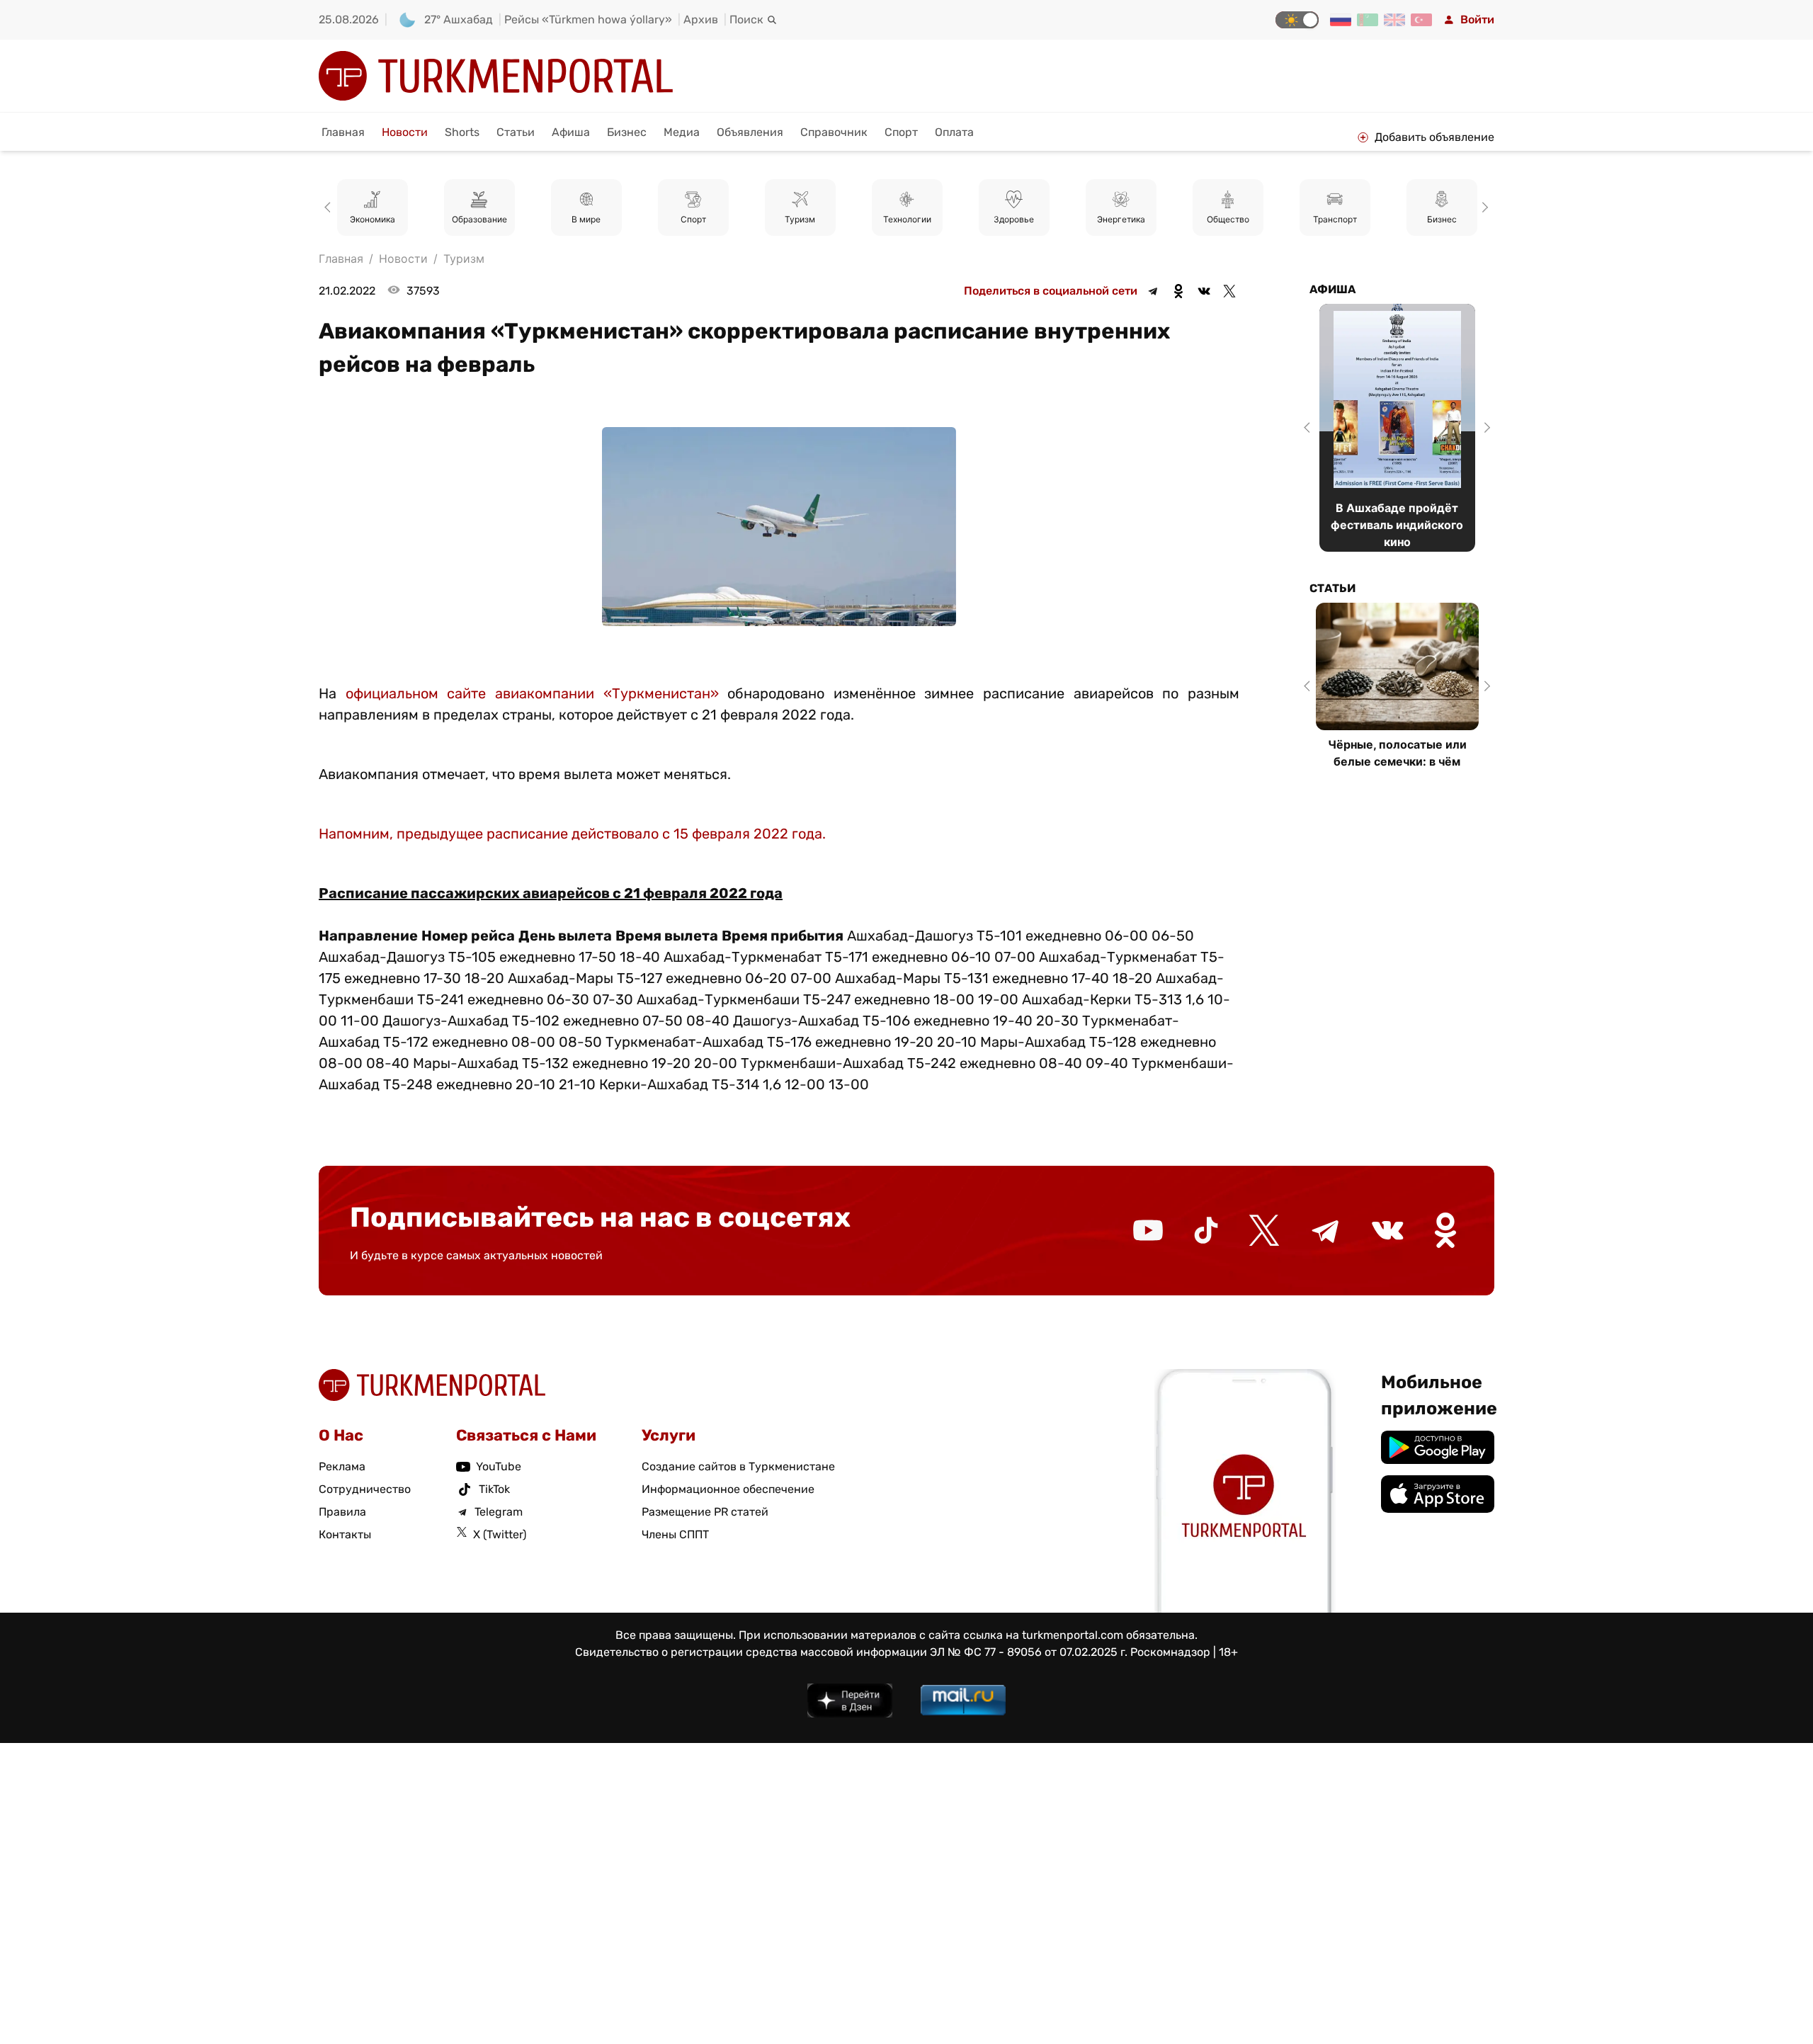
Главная (343, 132)
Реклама (342, 1466)
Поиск (746, 19)
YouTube (499, 1466)
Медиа (682, 132)
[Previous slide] (330, 208)
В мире (586, 219)
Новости (405, 132)
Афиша (571, 132)
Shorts (462, 132)
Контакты (345, 1534)
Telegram (499, 1512)
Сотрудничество (365, 1489)
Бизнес (627, 132)
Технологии (907, 219)
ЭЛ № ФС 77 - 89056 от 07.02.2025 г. (1029, 1652)
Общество (1228, 219)
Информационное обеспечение (728, 1489)
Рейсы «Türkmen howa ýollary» (588, 19)
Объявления (750, 132)
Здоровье (1014, 219)
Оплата (954, 132)
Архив (701, 19)
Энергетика (1121, 219)
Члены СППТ (675, 1534)
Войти (1477, 19)
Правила (342, 1512)
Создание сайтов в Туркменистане (738, 1466)
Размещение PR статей (705, 1512)
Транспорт (1335, 219)
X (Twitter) (500, 1534)
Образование (479, 219)
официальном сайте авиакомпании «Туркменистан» (532, 693)
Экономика (373, 219)
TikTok (494, 1489)
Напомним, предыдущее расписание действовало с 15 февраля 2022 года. (572, 834)
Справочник (834, 132)
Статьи (516, 132)
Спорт (901, 132)
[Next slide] (1483, 208)
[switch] (1297, 20)
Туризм (800, 219)
